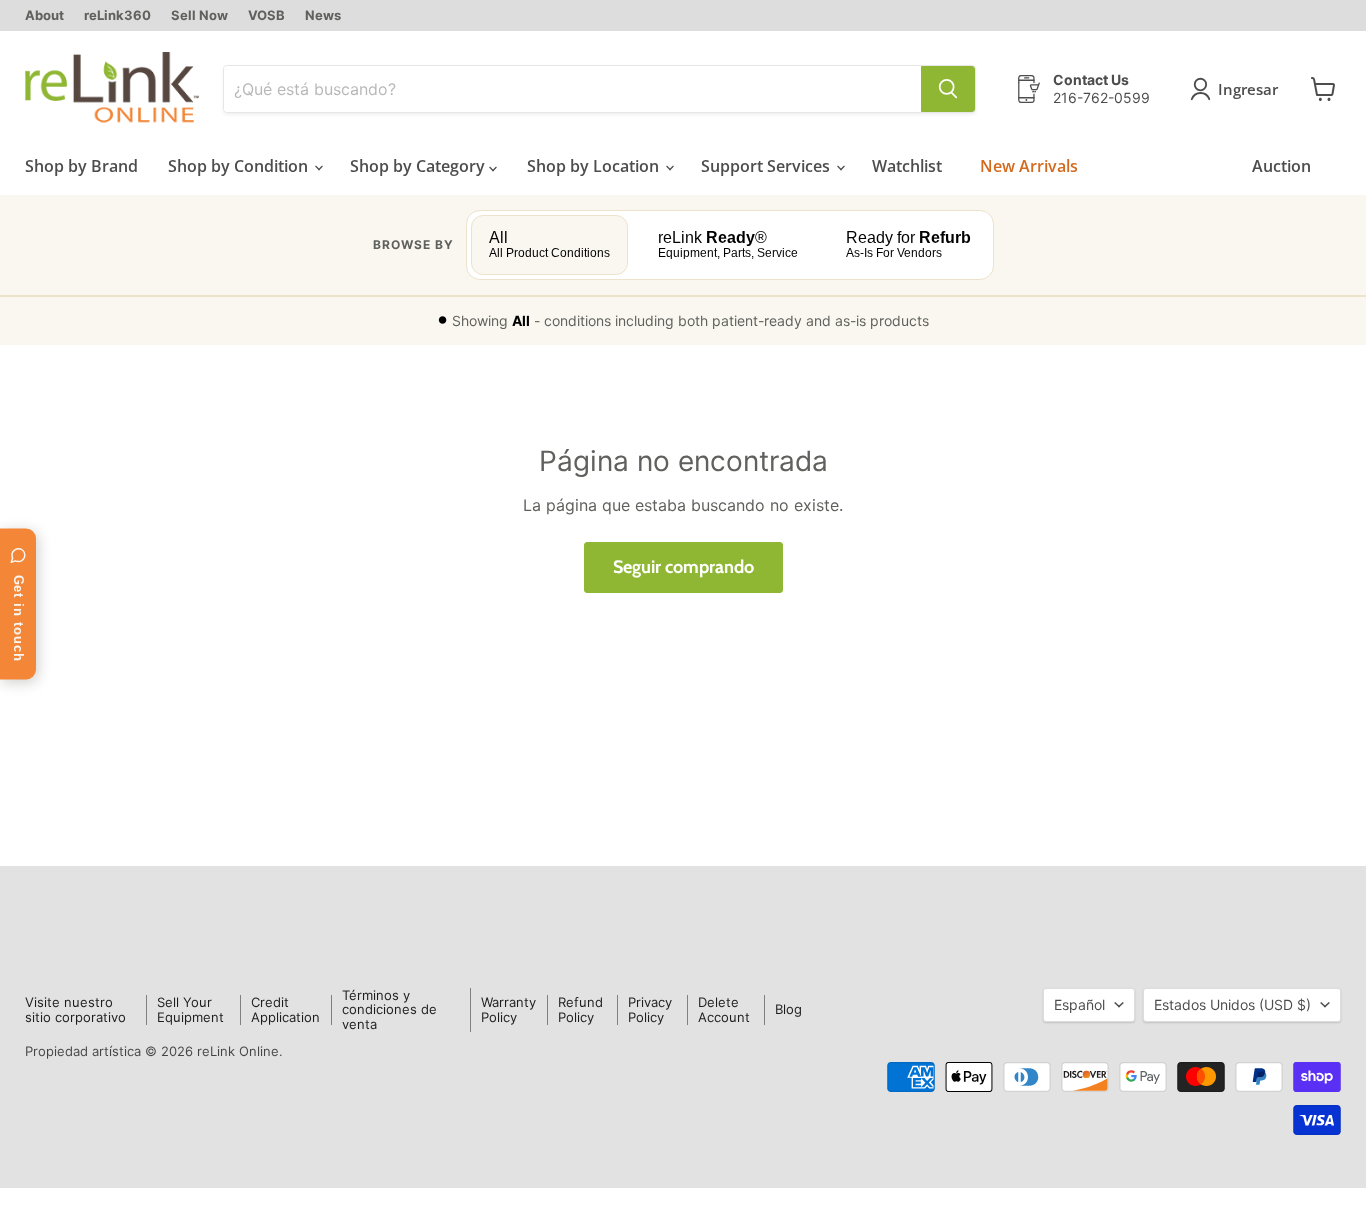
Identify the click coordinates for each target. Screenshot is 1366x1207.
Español (1079, 1004)
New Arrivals (1029, 166)
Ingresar (1248, 89)
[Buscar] (948, 89)
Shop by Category (419, 166)
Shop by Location (595, 166)
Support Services (767, 166)
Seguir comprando (683, 567)
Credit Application (285, 1009)
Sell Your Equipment (190, 1009)
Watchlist (907, 166)
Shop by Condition (240, 166)
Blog (788, 1009)
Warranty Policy (508, 1009)
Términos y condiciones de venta (389, 1010)
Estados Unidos (1232, 1004)
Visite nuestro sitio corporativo (75, 1009)
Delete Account (724, 1009)
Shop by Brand (81, 166)
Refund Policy (580, 1009)
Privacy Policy (650, 1009)
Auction (1281, 166)
